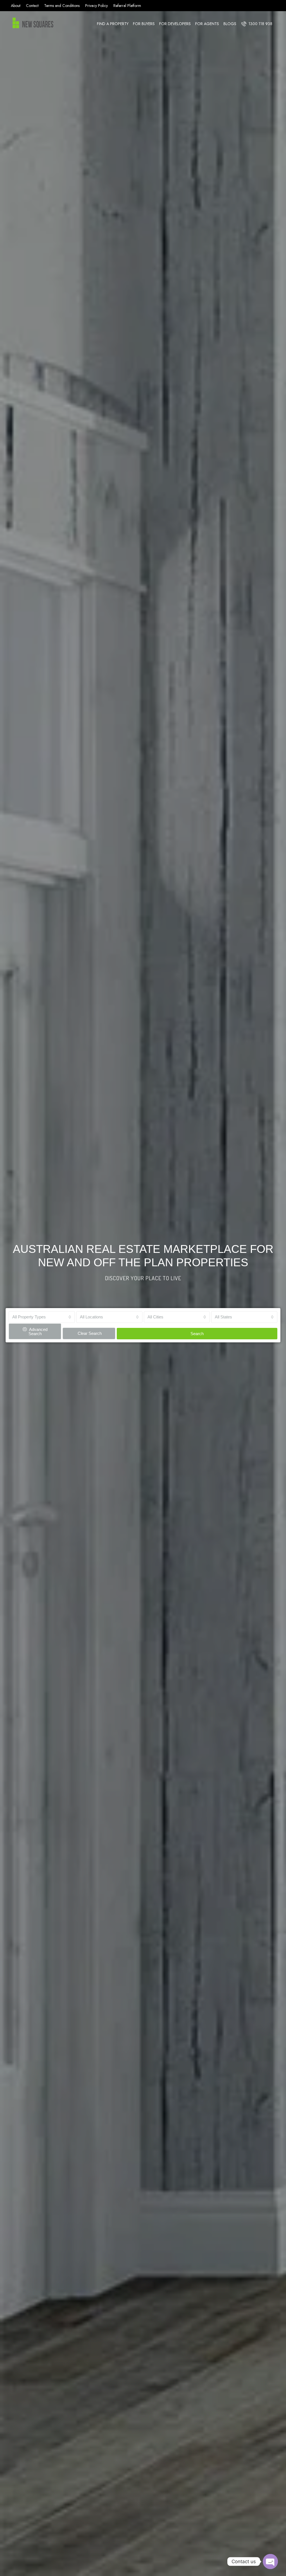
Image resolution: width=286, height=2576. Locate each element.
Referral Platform (127, 6)
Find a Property (113, 24)
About (16, 6)
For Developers (175, 24)
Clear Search (90, 1333)
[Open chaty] (270, 2561)
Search (197, 1334)
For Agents (207, 24)
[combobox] (42, 1317)
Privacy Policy (96, 6)
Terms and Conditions (62, 6)
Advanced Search (38, 1332)
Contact (32, 6)
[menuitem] (257, 24)
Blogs (230, 24)
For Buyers (144, 24)
